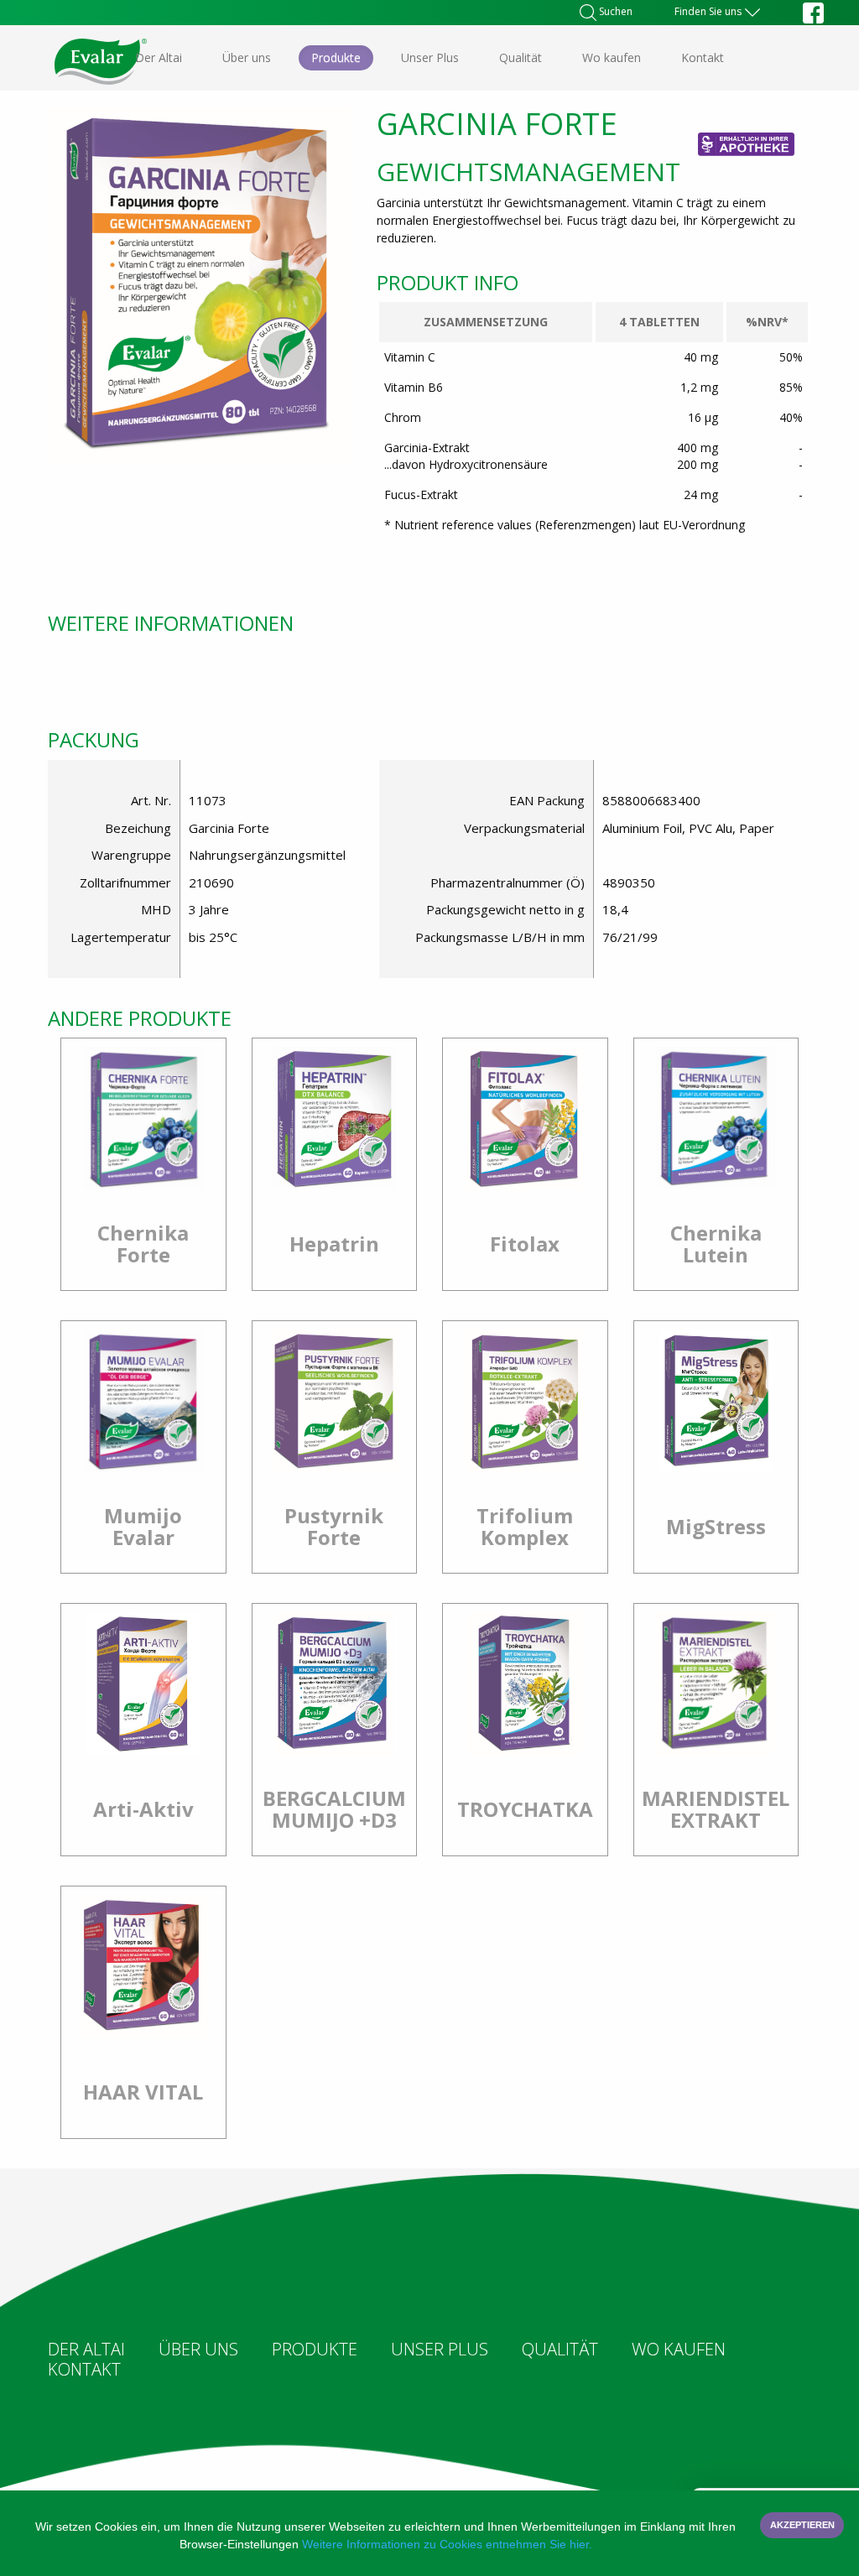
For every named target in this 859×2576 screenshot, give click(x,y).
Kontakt (703, 57)
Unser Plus (430, 57)
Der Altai (159, 57)
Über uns (247, 57)
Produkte (336, 57)
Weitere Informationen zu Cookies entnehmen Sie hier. (447, 2544)
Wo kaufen (612, 57)
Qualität (521, 57)
